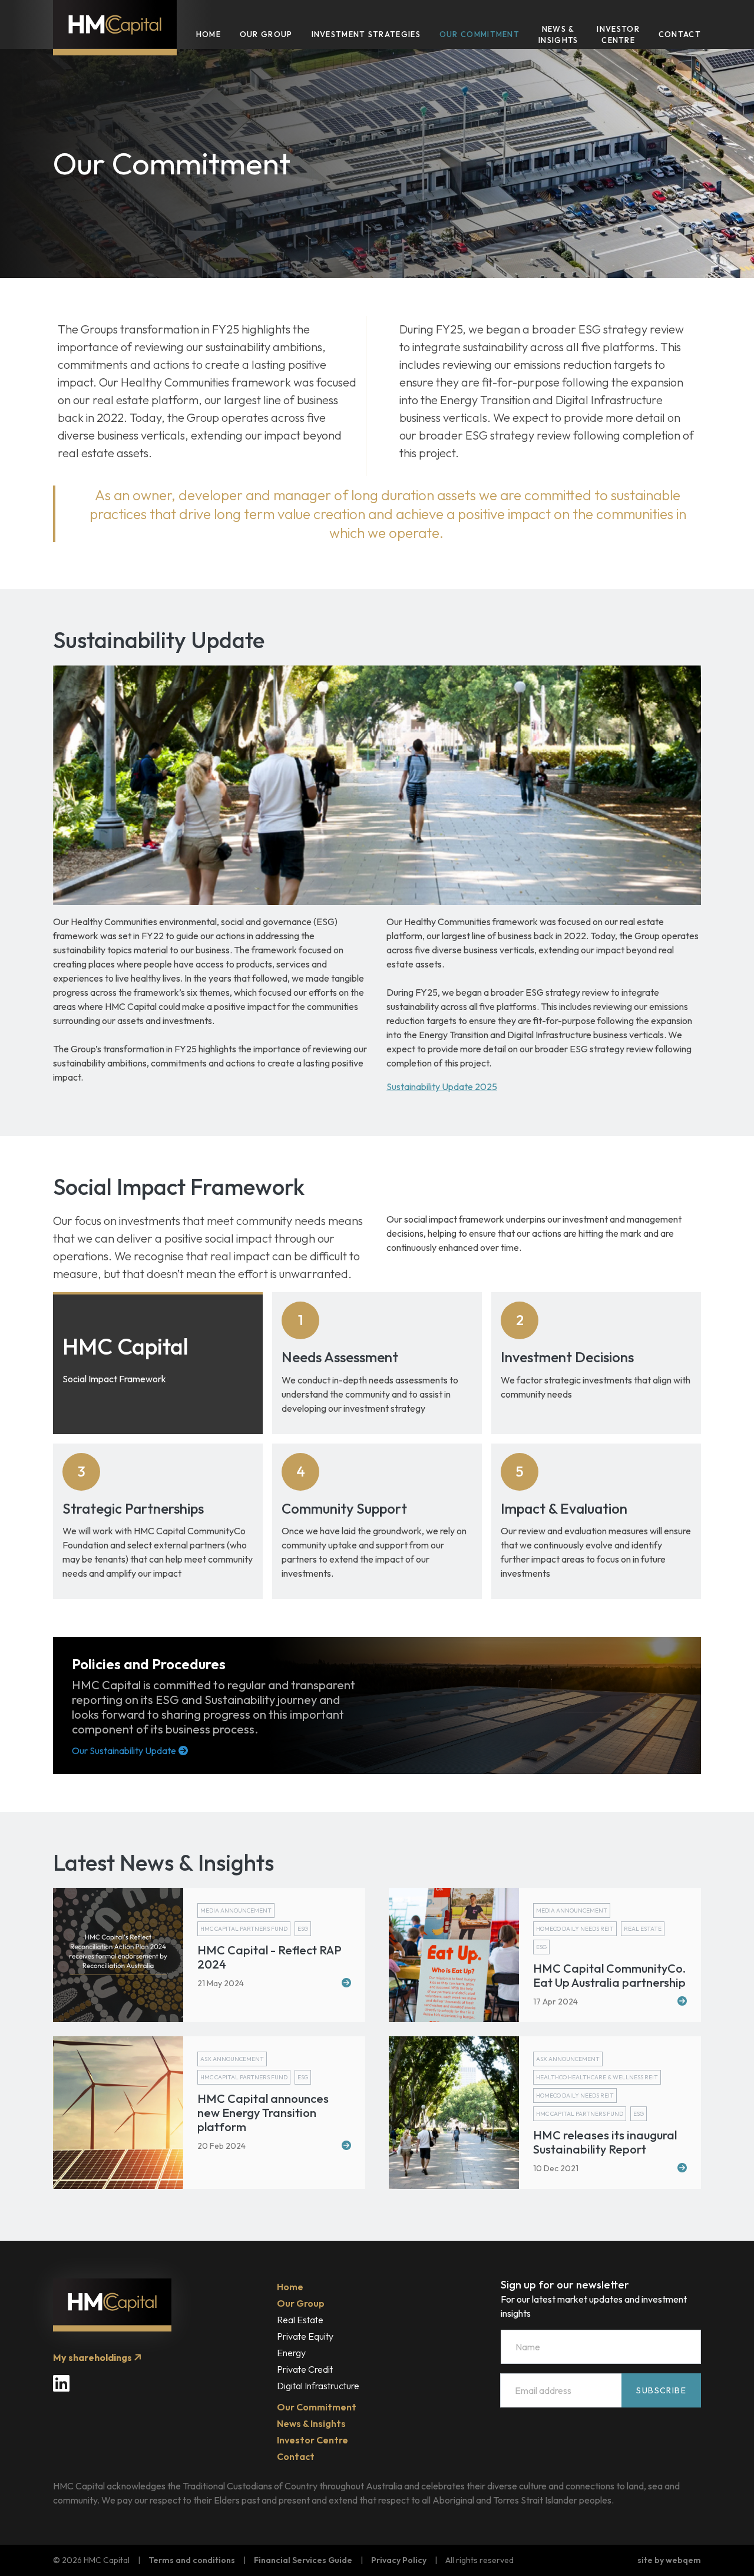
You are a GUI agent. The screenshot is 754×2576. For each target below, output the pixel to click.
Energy (291, 2353)
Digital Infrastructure (318, 2386)
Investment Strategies (366, 34)
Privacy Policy (399, 2560)
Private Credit (305, 2369)
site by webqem (669, 2560)
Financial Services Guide (303, 2560)
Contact (680, 34)
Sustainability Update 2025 (442, 1086)
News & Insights (558, 35)
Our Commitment (479, 34)
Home (209, 34)
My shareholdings (93, 2357)
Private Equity (305, 2336)
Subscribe (661, 2390)
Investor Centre (618, 35)
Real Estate (300, 2320)
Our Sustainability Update (124, 1751)
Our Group (266, 34)
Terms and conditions (192, 2560)
